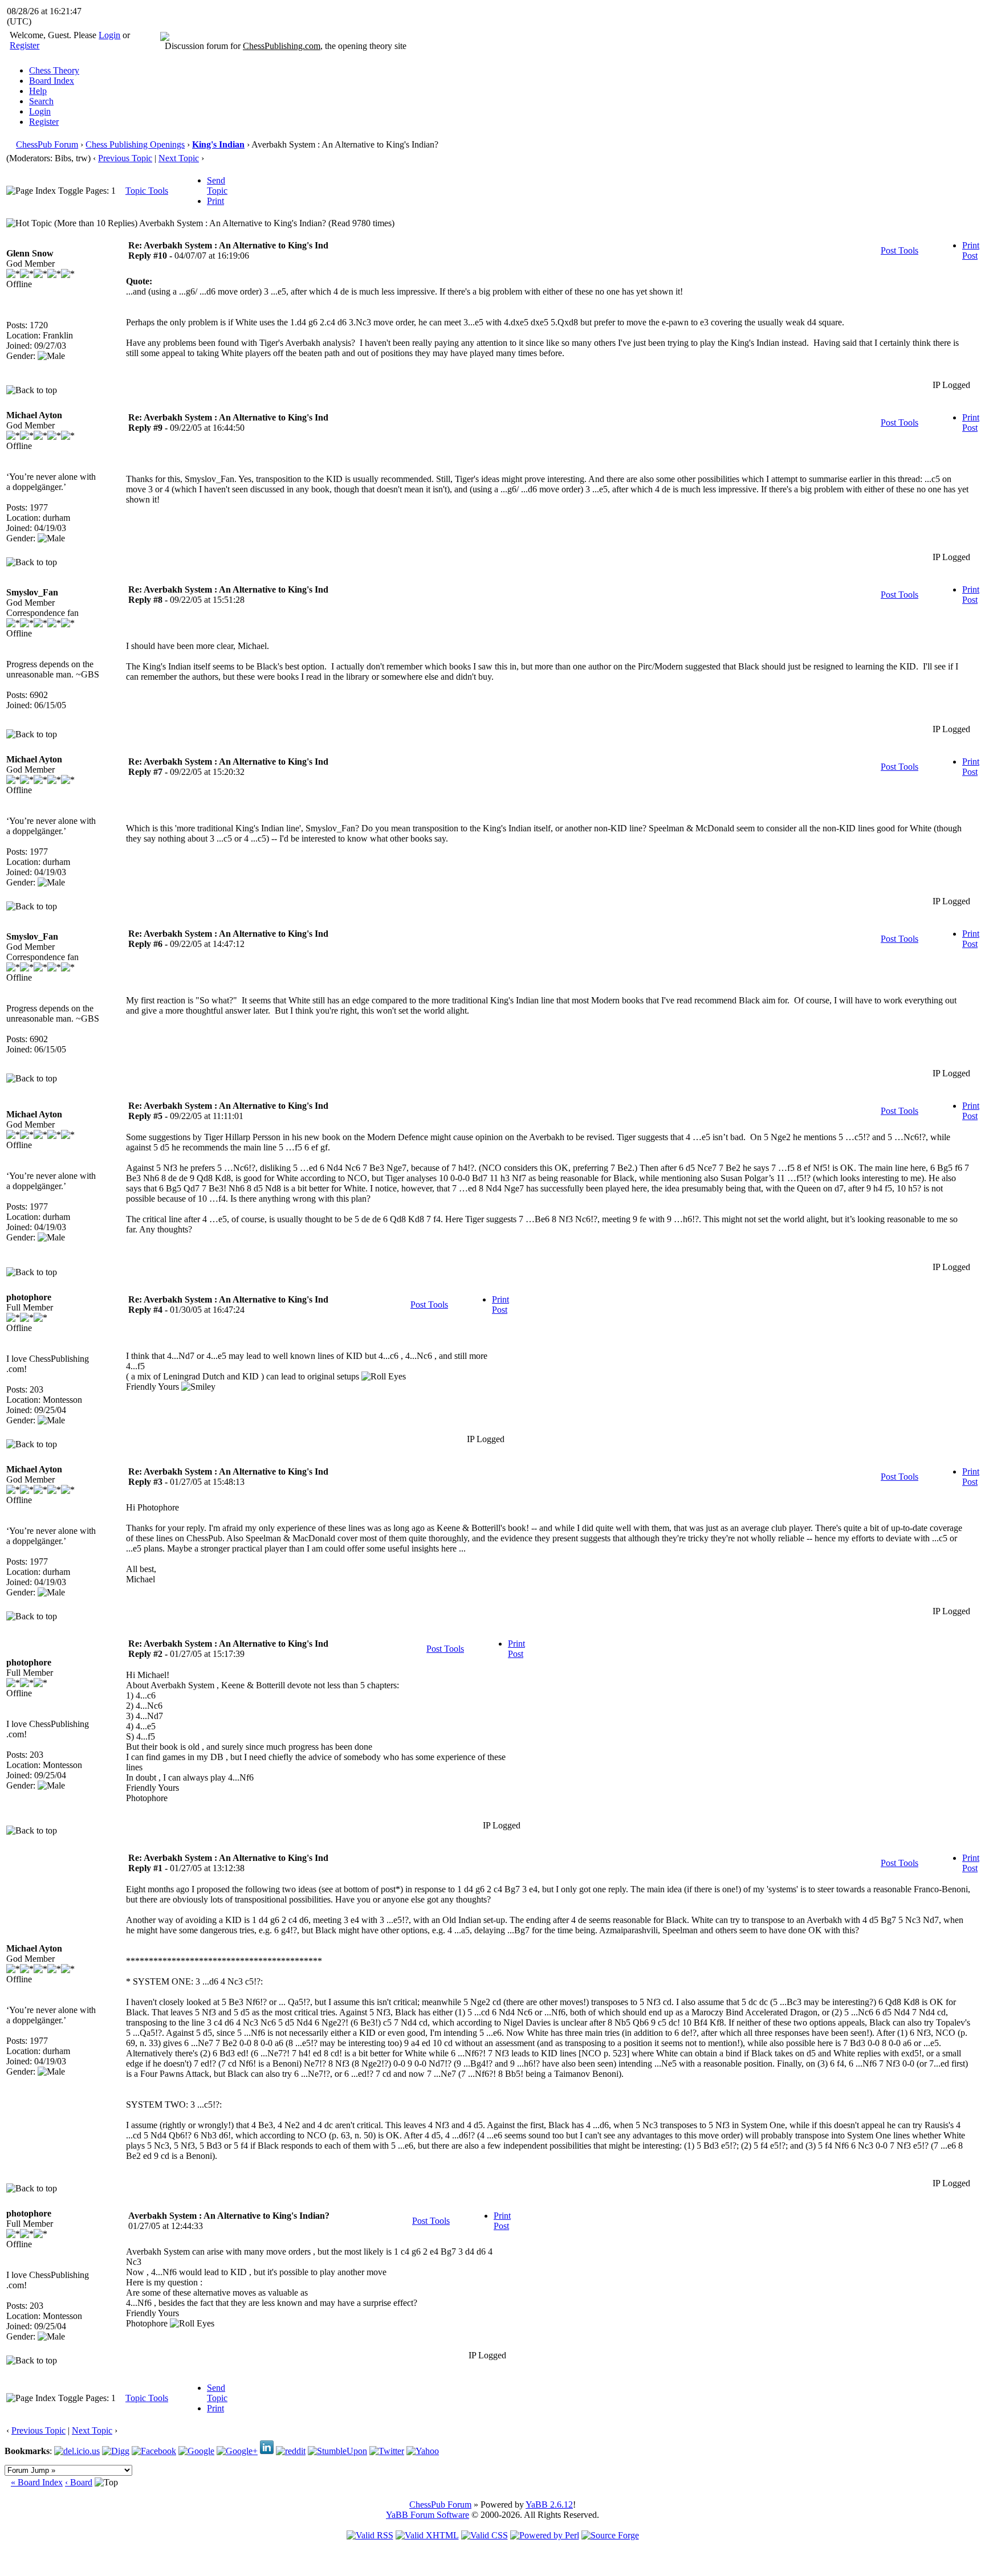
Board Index (52, 81)
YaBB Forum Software (428, 2515)
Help (38, 91)
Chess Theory (54, 70)
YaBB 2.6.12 (549, 2504)
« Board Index (37, 2482)
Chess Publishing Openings (135, 144)
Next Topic (179, 158)
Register (25, 45)
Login (109, 35)
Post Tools (899, 250)
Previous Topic (125, 158)
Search (41, 101)
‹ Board (79, 2482)
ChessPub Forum (47, 144)
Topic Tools (147, 191)
